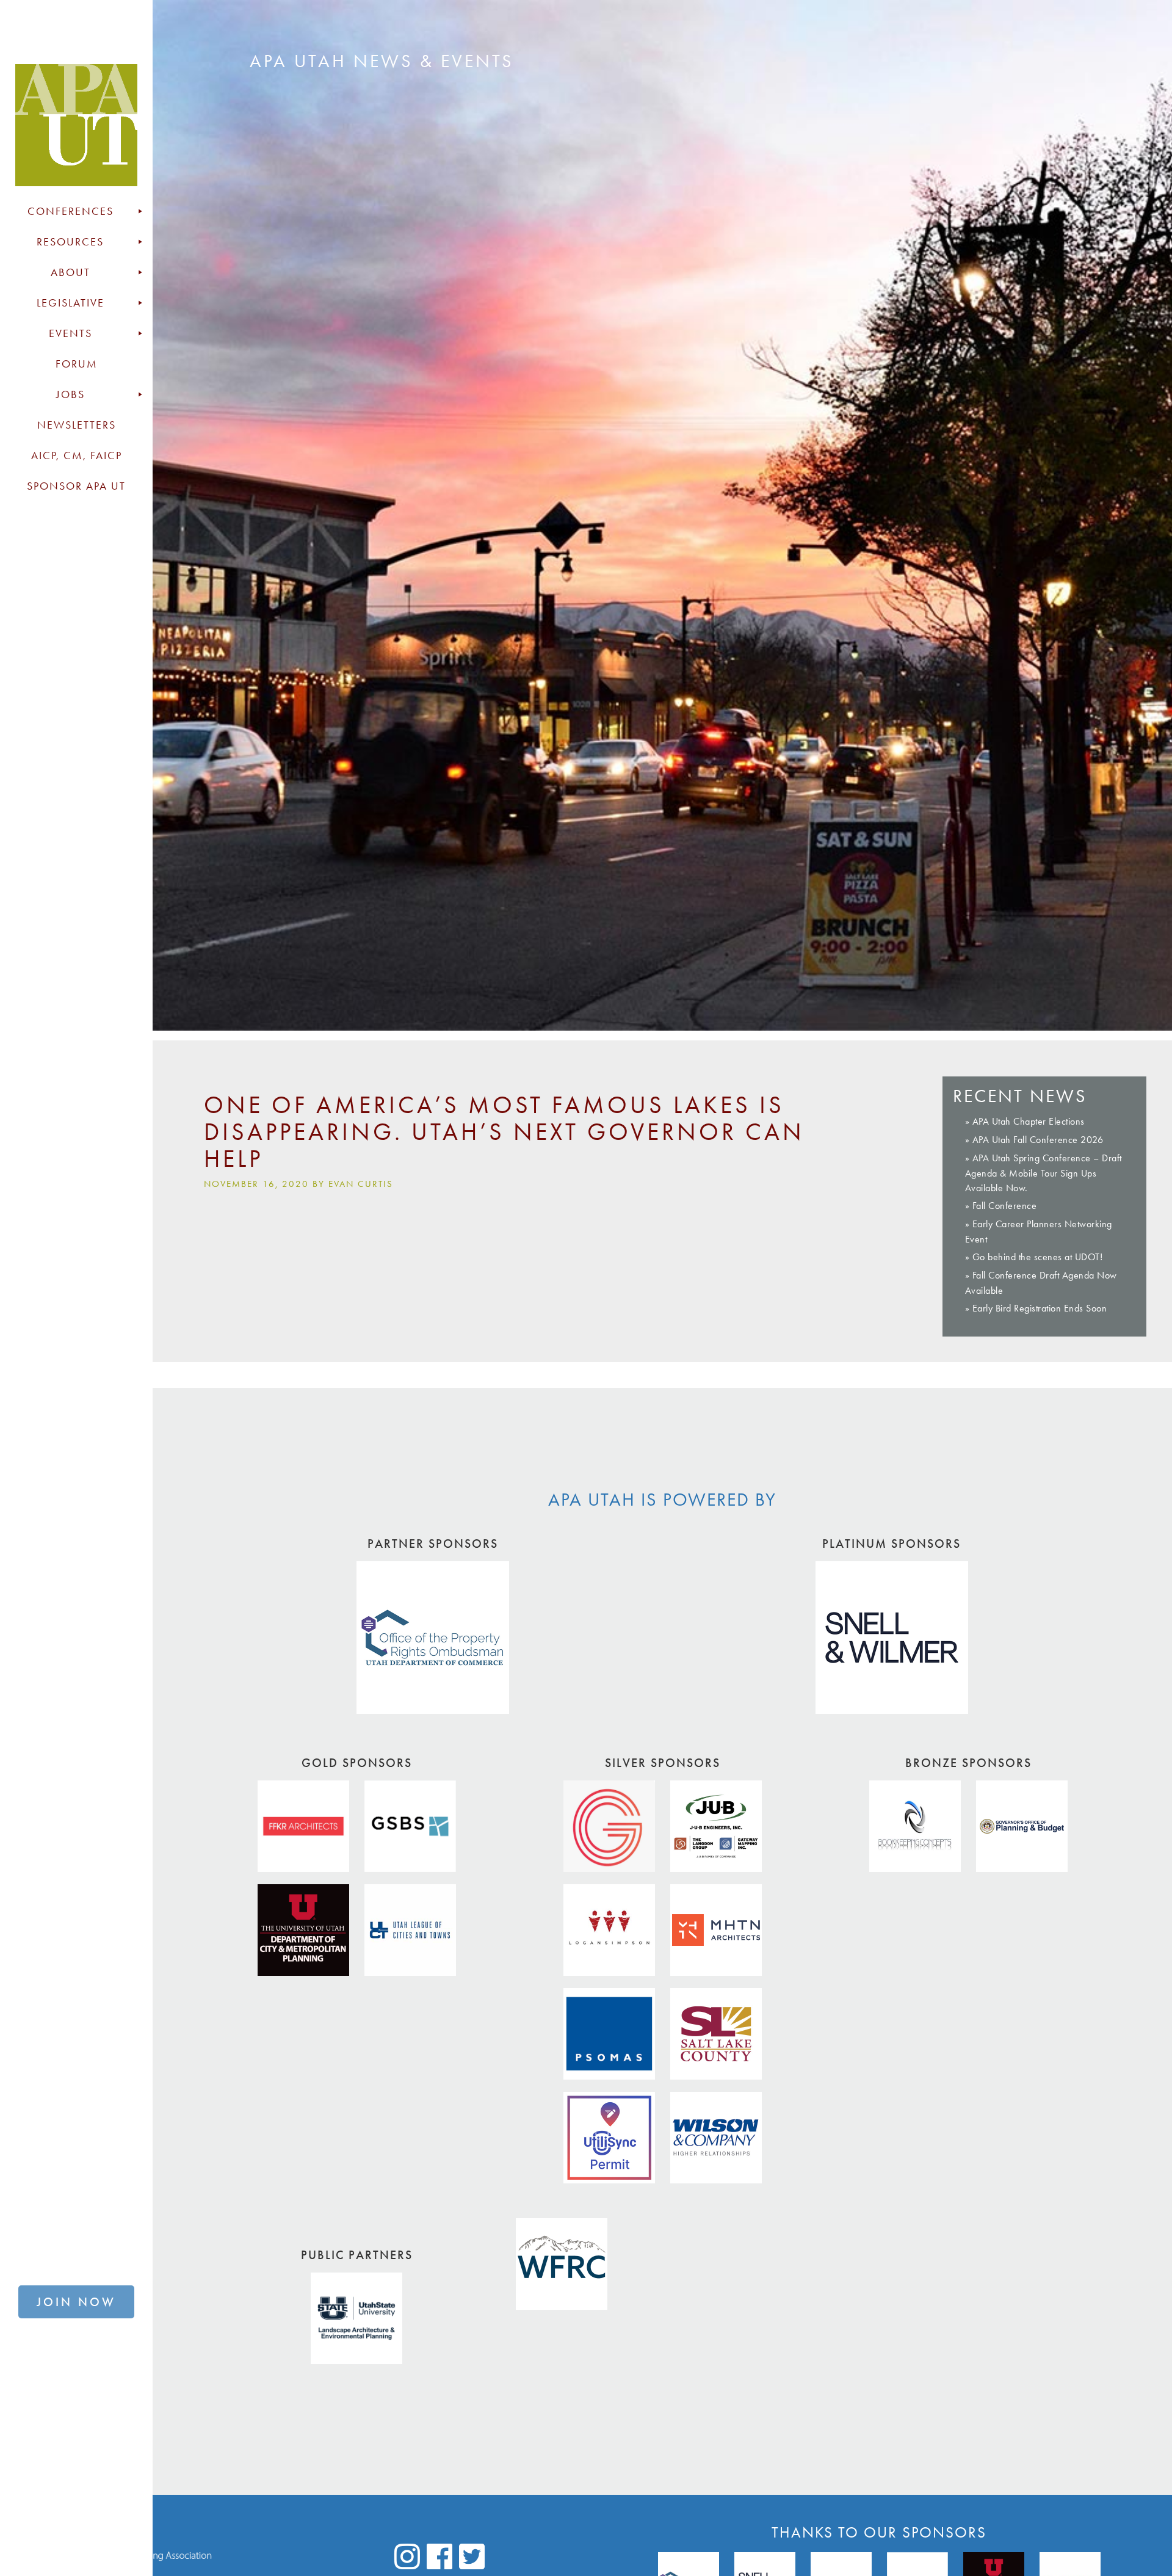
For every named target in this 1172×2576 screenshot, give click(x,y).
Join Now (76, 2302)
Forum (77, 364)
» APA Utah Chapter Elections (1025, 1121)
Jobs (71, 394)
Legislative (71, 303)
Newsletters (77, 425)
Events (71, 333)
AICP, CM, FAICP (77, 455)
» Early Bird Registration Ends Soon (1036, 1308)
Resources (70, 242)
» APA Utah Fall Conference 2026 (1034, 1140)
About (71, 272)
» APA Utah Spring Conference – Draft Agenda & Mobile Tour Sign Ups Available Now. (1044, 1173)
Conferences (71, 211)
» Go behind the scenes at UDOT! (1034, 1257)
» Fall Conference (1001, 1206)
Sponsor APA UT (76, 486)
